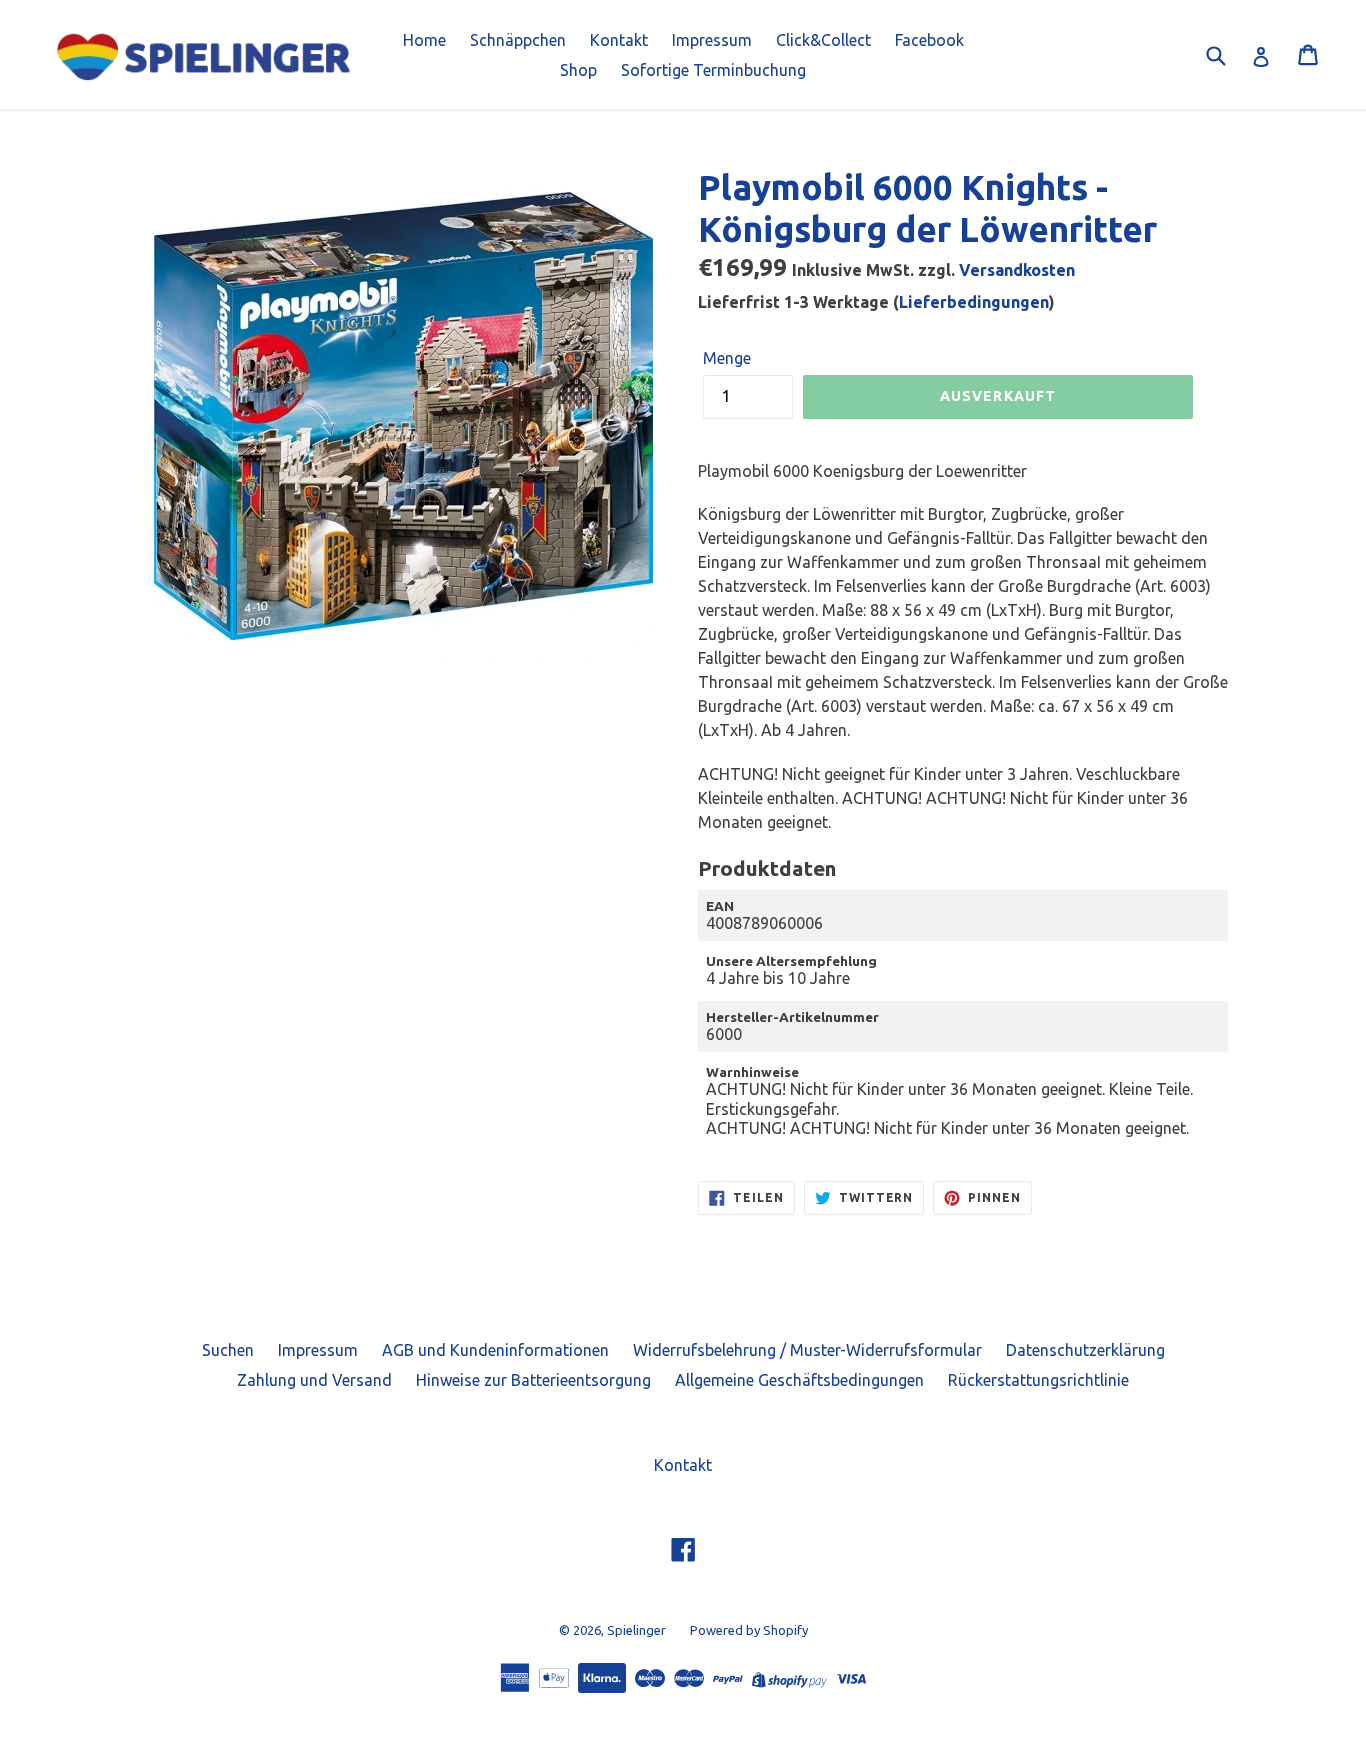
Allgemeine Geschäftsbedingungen (799, 1380)
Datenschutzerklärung (1085, 1350)
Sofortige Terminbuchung (713, 70)
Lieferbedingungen (974, 302)
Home (424, 40)
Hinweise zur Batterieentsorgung (533, 1380)
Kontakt (619, 40)
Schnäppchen (518, 40)
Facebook (929, 40)
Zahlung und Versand (314, 1380)
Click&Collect (823, 40)
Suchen (228, 1350)
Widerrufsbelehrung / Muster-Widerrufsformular (807, 1350)
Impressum (712, 40)
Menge (727, 358)
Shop (578, 70)
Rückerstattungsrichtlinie (1038, 1380)
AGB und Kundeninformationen (495, 1350)
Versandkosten (1017, 270)
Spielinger (636, 1630)
